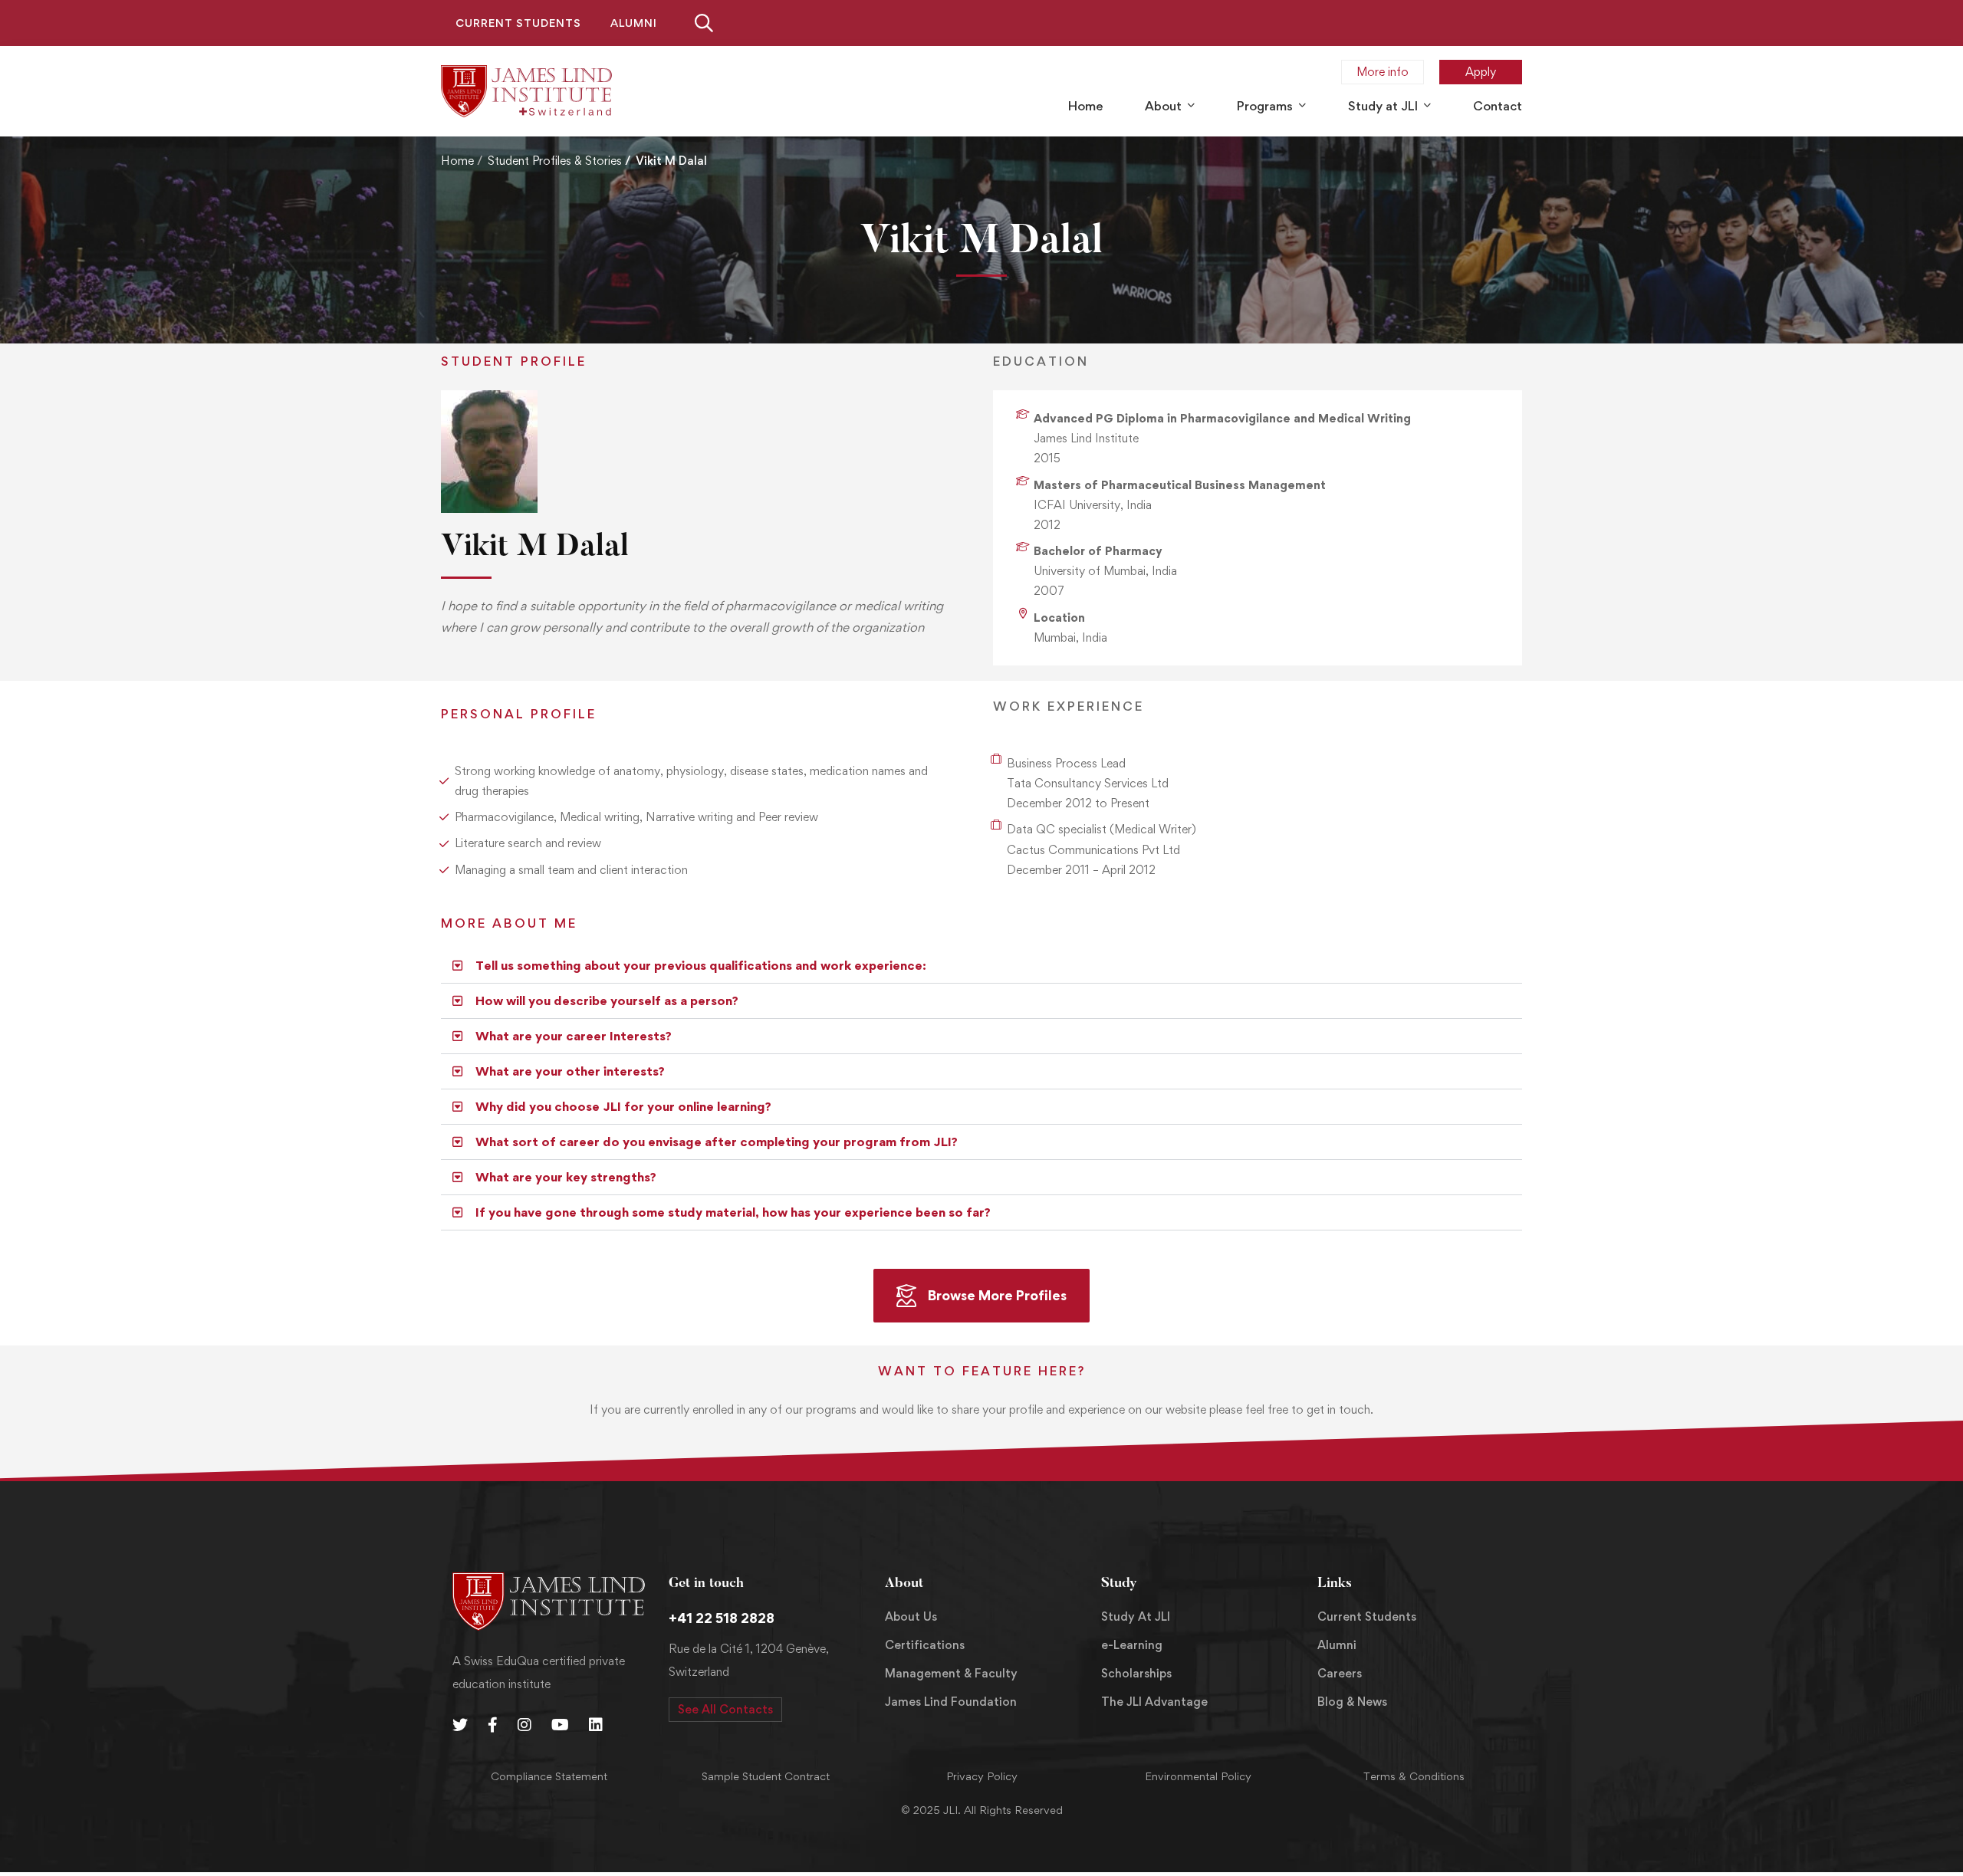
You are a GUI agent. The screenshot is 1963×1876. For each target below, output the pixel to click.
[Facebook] (493, 1725)
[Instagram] (524, 1725)
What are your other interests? (570, 1071)
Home (457, 161)
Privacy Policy (982, 1776)
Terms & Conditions (1414, 1776)
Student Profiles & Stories (555, 161)
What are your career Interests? (574, 1036)
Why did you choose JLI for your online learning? (623, 1106)
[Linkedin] (596, 1725)
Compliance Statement (549, 1776)
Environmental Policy (1198, 1776)
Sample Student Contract (766, 1776)
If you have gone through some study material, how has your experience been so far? (733, 1212)
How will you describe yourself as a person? (607, 1000)
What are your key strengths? (566, 1177)
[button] (981, 966)
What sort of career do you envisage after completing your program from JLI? (717, 1142)
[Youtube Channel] (560, 1725)
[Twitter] (460, 1725)
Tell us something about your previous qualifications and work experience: (701, 965)
